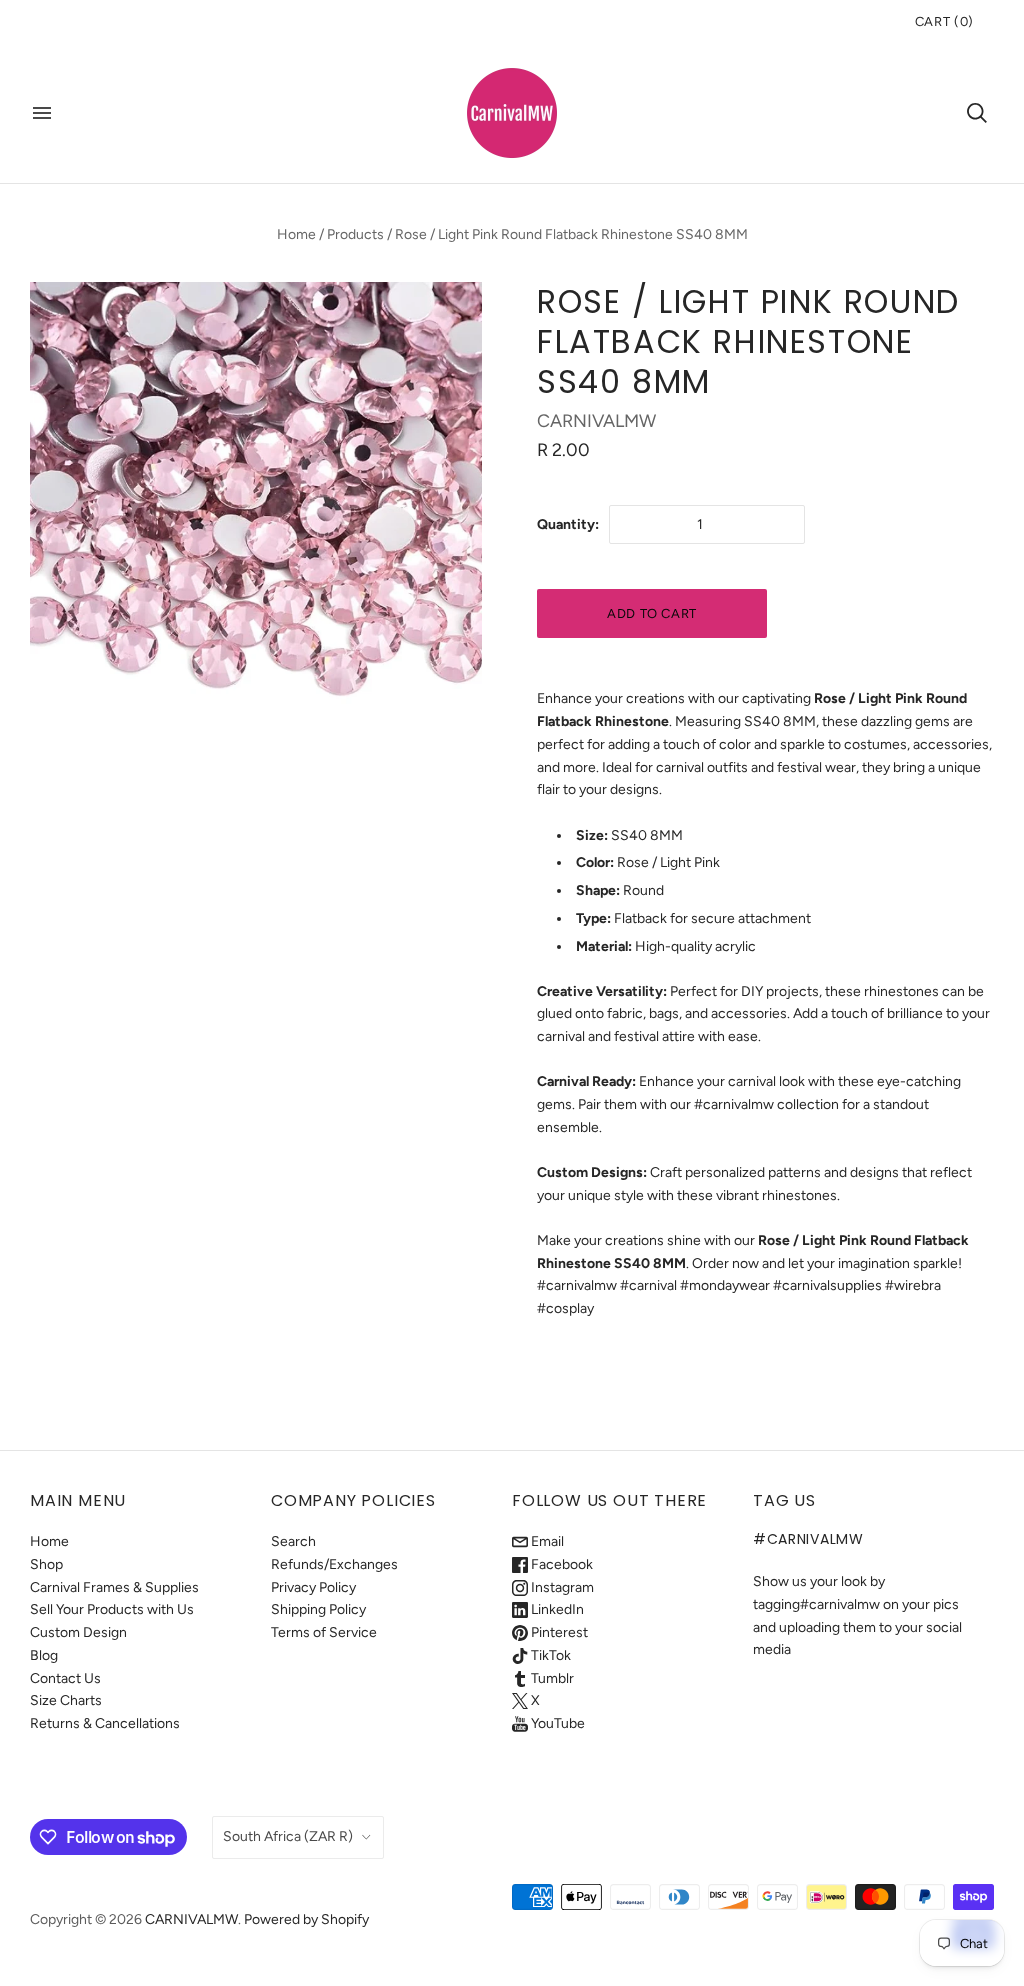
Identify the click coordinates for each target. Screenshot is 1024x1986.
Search (293, 1541)
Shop (46, 1564)
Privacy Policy (313, 1587)
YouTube (556, 1723)
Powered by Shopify (306, 1919)
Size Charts (66, 1700)
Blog (44, 1655)
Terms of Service (324, 1632)
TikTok (549, 1655)
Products (355, 234)
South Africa (288, 1836)
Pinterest (558, 1632)
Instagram (561, 1587)
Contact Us (65, 1678)
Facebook (560, 1564)
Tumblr (551, 1678)
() (944, 21)
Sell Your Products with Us (112, 1609)
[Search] (977, 113)
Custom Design (78, 1632)
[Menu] (42, 113)
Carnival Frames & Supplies (114, 1587)
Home (296, 234)
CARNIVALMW (596, 421)
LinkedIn (556, 1609)
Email (546, 1541)
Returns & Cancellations (105, 1723)
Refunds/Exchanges (334, 1564)
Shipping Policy (318, 1609)
